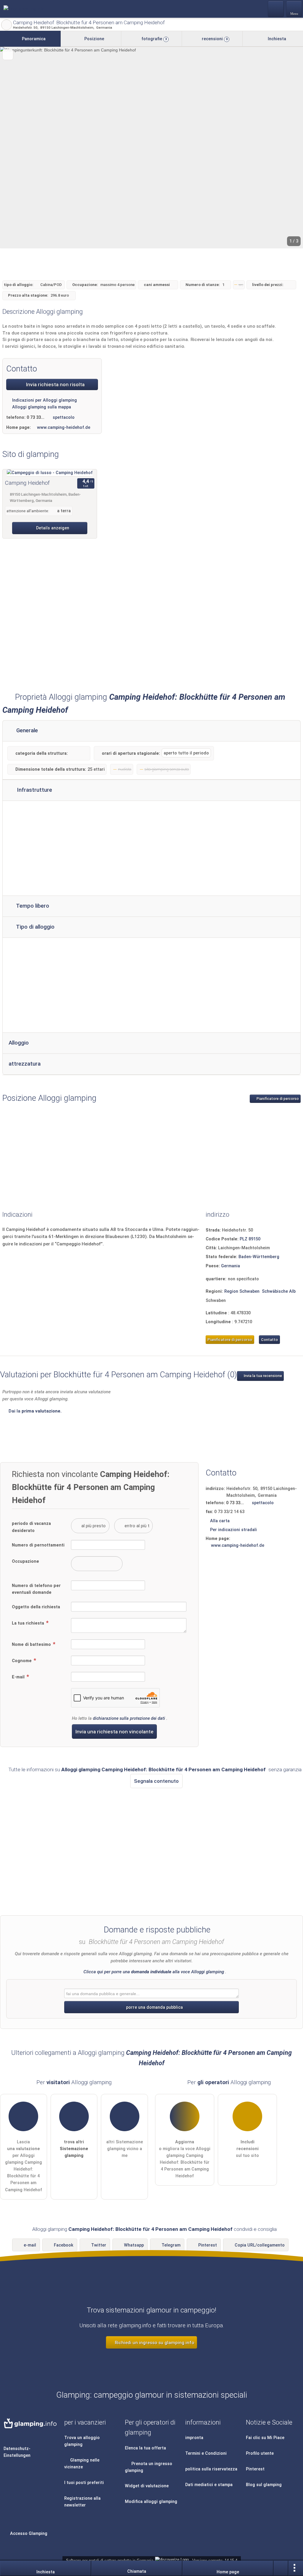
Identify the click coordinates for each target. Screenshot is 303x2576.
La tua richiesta (29, 1623)
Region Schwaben (242, 1291)
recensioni (214, 39)
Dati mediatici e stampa (209, 2485)
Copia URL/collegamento (260, 2245)
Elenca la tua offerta (145, 2448)
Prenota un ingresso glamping (149, 2467)
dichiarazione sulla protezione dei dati (129, 1718)
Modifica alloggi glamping (151, 2502)
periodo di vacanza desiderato (31, 1527)
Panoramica (33, 39)
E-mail (19, 1677)
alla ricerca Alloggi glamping (7, 25)
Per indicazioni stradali (233, 1530)
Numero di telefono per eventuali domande (36, 1589)
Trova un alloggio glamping (82, 2441)
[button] (151, 148)
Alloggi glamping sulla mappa (41, 407)
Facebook (64, 2245)
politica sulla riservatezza (211, 2469)
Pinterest (208, 2245)
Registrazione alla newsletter (82, 2502)
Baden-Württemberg (259, 1257)
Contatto (269, 1340)
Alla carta (220, 1521)
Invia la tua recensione (262, 1376)
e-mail (30, 2245)
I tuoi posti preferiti (84, 2483)
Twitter (99, 2245)
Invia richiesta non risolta (55, 384)
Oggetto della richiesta (36, 1607)
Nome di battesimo (32, 1645)
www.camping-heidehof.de (64, 428)
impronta (194, 2438)
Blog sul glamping (264, 2485)
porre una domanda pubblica (154, 2007)
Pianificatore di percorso (277, 1099)
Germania (231, 1266)
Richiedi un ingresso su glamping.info (154, 2343)
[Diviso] (281, 2568)
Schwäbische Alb (279, 1291)
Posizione (94, 39)
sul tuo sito (247, 2149)
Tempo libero (32, 906)
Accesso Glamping (28, 2534)
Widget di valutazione (147, 2486)
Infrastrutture (34, 790)
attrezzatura (25, 1064)
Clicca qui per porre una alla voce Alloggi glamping (154, 1972)
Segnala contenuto (156, 1781)
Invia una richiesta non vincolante (115, 1732)
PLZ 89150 (250, 1239)
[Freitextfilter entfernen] (276, 9)
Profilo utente (260, 2453)
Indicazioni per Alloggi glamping (44, 400)
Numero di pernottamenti (38, 1545)
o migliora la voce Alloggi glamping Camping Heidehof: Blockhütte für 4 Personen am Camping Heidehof (185, 2159)
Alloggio (19, 1043)
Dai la (34, 1411)
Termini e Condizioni (206, 2453)
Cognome (22, 1661)
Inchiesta (276, 39)
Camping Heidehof (27, 483)
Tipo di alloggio (35, 927)
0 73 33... (36, 417)
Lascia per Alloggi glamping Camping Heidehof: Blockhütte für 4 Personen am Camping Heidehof (24, 2166)
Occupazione (25, 1561)
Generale (26, 731)
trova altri (74, 2149)
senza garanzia (285, 1769)
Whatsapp (134, 2245)
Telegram (171, 2245)
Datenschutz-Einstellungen (17, 2452)
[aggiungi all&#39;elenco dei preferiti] (8, 55)
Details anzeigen (52, 528)
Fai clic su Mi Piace (265, 2438)
